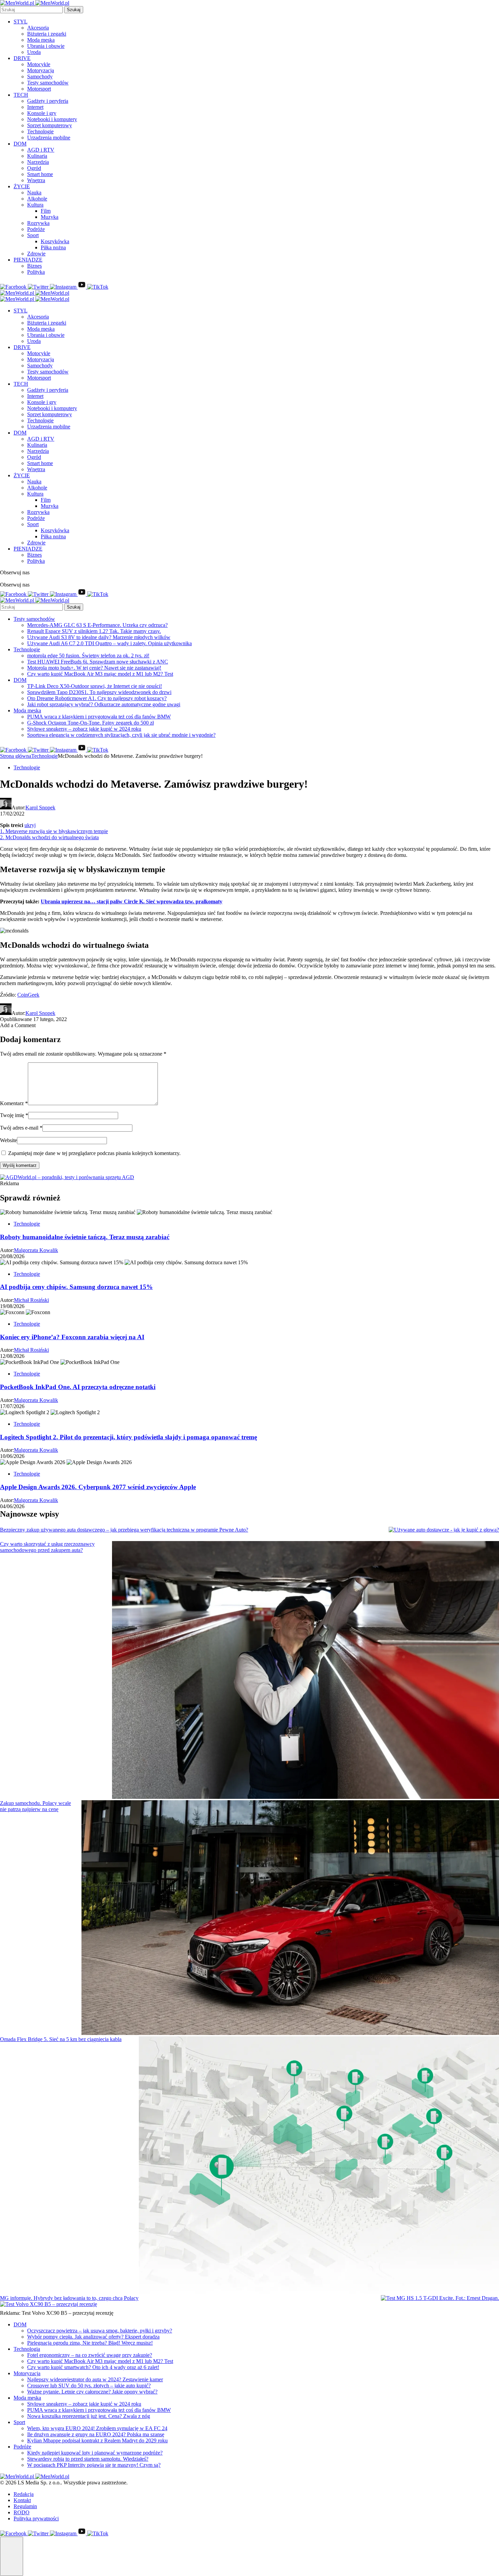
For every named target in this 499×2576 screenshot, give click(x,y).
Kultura (35, 205)
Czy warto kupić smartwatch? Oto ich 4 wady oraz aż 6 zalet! (93, 2367)
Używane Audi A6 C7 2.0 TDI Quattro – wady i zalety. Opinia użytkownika (109, 643)
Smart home (40, 174)
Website (8, 1140)
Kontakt (22, 2500)
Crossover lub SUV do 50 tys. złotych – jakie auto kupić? (89, 2386)
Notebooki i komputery (52, 119)
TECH (21, 95)
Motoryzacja (41, 70)
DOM (20, 144)
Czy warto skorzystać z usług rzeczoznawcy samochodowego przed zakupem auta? (47, 1547)
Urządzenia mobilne (49, 138)
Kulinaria (37, 156)
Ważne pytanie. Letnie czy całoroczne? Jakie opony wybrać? (92, 2392)
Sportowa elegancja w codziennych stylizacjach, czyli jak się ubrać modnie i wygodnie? (121, 735)
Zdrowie (36, 254)
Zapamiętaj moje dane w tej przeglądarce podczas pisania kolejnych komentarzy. (94, 1153)
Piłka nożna (53, 247)
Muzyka (50, 217)
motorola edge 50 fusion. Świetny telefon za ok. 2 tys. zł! (88, 656)
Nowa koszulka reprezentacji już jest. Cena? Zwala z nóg (89, 2416)
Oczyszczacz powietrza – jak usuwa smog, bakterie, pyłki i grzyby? (100, 2331)
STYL (21, 22)
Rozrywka (38, 223)
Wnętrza (36, 180)
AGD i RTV (41, 150)
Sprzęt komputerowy (50, 125)
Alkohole (37, 199)
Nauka (34, 193)
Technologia (27, 2349)
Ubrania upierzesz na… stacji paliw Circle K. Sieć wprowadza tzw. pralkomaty (132, 901)
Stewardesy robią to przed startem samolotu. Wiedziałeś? (88, 2459)
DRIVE (22, 58)
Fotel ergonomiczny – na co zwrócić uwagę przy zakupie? (90, 2355)
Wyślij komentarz (20, 1165)
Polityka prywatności (36, 2519)
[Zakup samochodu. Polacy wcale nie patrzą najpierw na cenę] (290, 1918)
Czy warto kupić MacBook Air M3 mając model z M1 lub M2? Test (100, 674)
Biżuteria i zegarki (47, 34)
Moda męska (41, 40)
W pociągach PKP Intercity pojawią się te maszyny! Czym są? (94, 2465)
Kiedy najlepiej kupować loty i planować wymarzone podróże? (95, 2453)
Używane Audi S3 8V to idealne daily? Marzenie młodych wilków (99, 637)
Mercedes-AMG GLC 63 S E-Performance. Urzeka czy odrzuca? (97, 625)
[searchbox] (31, 10)
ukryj (30, 825)
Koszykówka (55, 241)
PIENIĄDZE (28, 260)
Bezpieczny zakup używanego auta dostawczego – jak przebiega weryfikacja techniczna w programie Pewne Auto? (124, 1530)
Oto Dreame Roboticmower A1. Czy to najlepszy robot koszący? (97, 698)
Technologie (40, 131)
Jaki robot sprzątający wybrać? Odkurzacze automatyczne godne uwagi (104, 704)
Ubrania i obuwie (46, 46)
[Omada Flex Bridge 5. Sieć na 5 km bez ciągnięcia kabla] (319, 2166)
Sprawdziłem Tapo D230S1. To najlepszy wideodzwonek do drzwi (99, 692)
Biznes (34, 266)
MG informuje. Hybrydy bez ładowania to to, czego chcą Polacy (69, 2298)
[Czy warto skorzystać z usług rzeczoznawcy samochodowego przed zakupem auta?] (306, 1671)
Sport (33, 235)
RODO (22, 2512)
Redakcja (24, 2494)
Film (46, 211)
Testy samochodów (48, 83)
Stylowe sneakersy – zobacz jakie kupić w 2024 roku (84, 729)
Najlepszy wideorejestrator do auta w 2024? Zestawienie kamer (95, 2379)
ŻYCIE (22, 186)
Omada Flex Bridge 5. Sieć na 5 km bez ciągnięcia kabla (61, 2039)
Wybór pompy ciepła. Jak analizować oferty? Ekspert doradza (93, 2337)
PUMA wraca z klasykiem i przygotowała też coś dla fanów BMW (99, 717)
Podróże (36, 229)
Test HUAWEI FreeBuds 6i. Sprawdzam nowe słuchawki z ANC (98, 662)
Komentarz (14, 1103)
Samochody (40, 76)
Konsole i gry (42, 113)
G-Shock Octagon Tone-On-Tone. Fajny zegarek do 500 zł (90, 723)
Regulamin (25, 2506)
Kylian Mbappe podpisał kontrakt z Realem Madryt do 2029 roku (97, 2440)
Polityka (36, 272)
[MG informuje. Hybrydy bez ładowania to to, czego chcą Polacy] (440, 2298)
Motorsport (39, 89)
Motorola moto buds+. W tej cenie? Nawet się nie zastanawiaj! (94, 668)
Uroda (34, 52)
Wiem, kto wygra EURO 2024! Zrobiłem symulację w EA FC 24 (97, 2428)
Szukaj (74, 10)
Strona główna (16, 756)
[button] (12, 2556)
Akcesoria (38, 28)
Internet (35, 107)
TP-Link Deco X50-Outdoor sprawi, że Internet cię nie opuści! (95, 686)
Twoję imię (14, 1115)
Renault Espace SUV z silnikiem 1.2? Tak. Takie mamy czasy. (94, 631)
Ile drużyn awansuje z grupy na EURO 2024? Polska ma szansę (96, 2434)
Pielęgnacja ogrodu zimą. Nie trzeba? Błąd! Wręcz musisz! (90, 2343)
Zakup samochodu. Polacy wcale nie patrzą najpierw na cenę (35, 1806)
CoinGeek (28, 995)
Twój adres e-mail (21, 1128)
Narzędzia (38, 162)
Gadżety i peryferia (48, 101)
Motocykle (39, 64)
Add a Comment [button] (18, 1025)
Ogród (34, 168)
